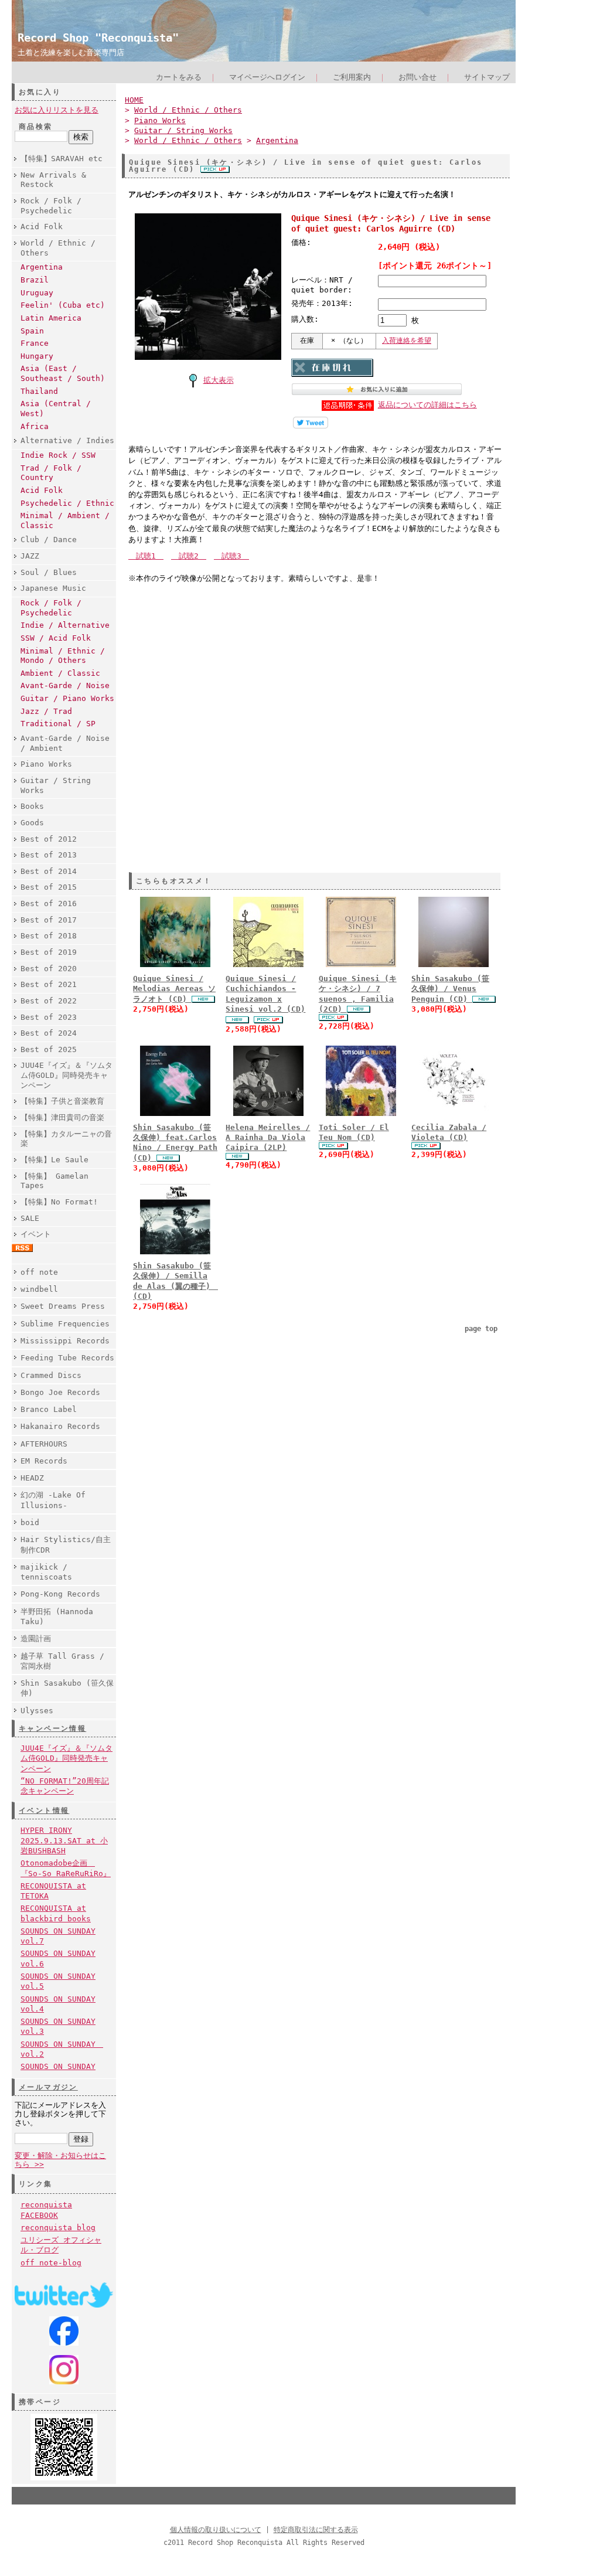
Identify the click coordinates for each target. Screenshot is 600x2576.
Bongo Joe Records (60, 1392)
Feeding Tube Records (67, 1358)
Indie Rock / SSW (58, 455)
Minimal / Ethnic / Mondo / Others (63, 656)
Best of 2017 (49, 920)
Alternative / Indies (67, 440)
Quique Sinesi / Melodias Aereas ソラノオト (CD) (174, 989)
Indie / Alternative (65, 625)
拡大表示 (219, 380)
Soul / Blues (49, 572)
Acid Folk (42, 227)
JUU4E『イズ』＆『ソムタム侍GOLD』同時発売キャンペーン (67, 1075)
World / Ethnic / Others (58, 248)
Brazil (35, 280)
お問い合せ (417, 77)
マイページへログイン (267, 77)
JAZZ (30, 556)
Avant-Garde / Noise (65, 685)
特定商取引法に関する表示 (316, 2530)
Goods (32, 823)
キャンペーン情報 (52, 1728)
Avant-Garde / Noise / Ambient (65, 743)
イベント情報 (44, 1811)
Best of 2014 (49, 871)
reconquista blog (58, 2228)
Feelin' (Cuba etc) (63, 305)
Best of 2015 (49, 887)
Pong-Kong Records (60, 1594)
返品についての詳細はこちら (427, 405)
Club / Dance (49, 540)
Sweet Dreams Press (63, 1306)
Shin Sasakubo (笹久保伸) (67, 1688)
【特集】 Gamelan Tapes (54, 1181)
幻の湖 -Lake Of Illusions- (53, 1500)
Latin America (51, 318)
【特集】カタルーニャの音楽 (66, 1139)
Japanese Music (53, 588)
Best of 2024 (49, 1033)
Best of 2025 (49, 1049)
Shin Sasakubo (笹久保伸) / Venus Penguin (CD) (450, 989)
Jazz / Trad (46, 711)
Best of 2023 (49, 1017)
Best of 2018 (49, 936)
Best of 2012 (49, 839)
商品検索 (36, 127)
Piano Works (46, 764)
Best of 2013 (49, 855)
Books (32, 806)
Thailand (39, 391)
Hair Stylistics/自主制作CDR (66, 1544)
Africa (35, 426)
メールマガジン (48, 2087)
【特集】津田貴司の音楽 (62, 1117)
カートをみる (179, 77)
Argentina (42, 267)
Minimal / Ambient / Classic (65, 520)
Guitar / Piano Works (67, 698)
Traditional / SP (58, 724)
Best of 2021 (49, 984)
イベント (36, 1234)
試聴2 (189, 556)
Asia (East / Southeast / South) (63, 373)
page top (481, 1329)
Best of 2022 (49, 1001)
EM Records (44, 1461)
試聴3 (231, 556)
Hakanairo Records (60, 1426)
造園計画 (36, 1639)
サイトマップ (487, 77)
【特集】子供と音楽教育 (62, 1101)
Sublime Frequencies (65, 1324)
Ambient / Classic (60, 673)
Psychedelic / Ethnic (67, 503)
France (35, 343)
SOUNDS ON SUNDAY (58, 2066)
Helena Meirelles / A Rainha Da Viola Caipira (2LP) (268, 1138)
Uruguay (37, 293)
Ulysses (37, 1711)
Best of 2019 (49, 952)
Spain (32, 331)
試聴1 (146, 556)
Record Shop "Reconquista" (98, 38)
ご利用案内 (352, 77)
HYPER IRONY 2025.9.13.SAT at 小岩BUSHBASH (64, 1840)
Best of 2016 (49, 904)
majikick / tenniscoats (46, 1572)
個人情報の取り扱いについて (216, 2530)
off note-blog (51, 2263)
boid (30, 1522)
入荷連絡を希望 (407, 341)
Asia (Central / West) (56, 409)
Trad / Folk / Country (51, 473)
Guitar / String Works (56, 785)
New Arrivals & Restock (53, 180)
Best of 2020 (49, 969)
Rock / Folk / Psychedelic (51, 206)
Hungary (37, 356)
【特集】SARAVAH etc (62, 159)
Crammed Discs (51, 1375)
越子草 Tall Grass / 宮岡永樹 (62, 1661)
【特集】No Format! (59, 1202)
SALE (30, 1218)
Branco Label (49, 1409)
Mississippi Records (65, 1341)
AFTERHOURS (44, 1444)
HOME (134, 100)
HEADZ (32, 1478)
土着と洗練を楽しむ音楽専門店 (71, 52)
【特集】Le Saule (54, 1160)
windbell (39, 1289)
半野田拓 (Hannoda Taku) (57, 1617)
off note (39, 1272)
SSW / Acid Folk (56, 638)
